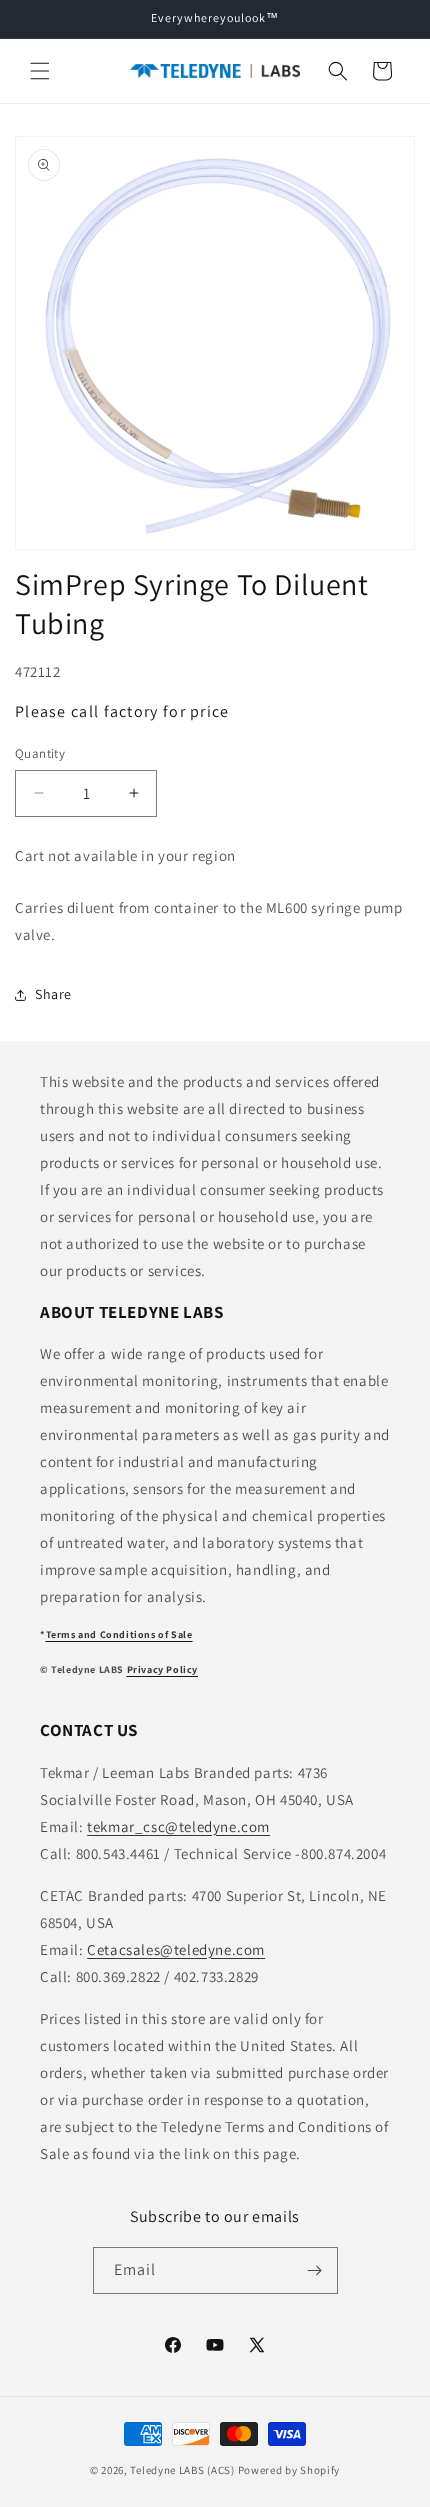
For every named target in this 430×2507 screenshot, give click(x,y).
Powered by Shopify (289, 2470)
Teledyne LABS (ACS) (182, 2470)
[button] (40, 71)
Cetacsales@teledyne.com (176, 1949)
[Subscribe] (315, 2270)
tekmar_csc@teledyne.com (178, 1826)
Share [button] (53, 994)
